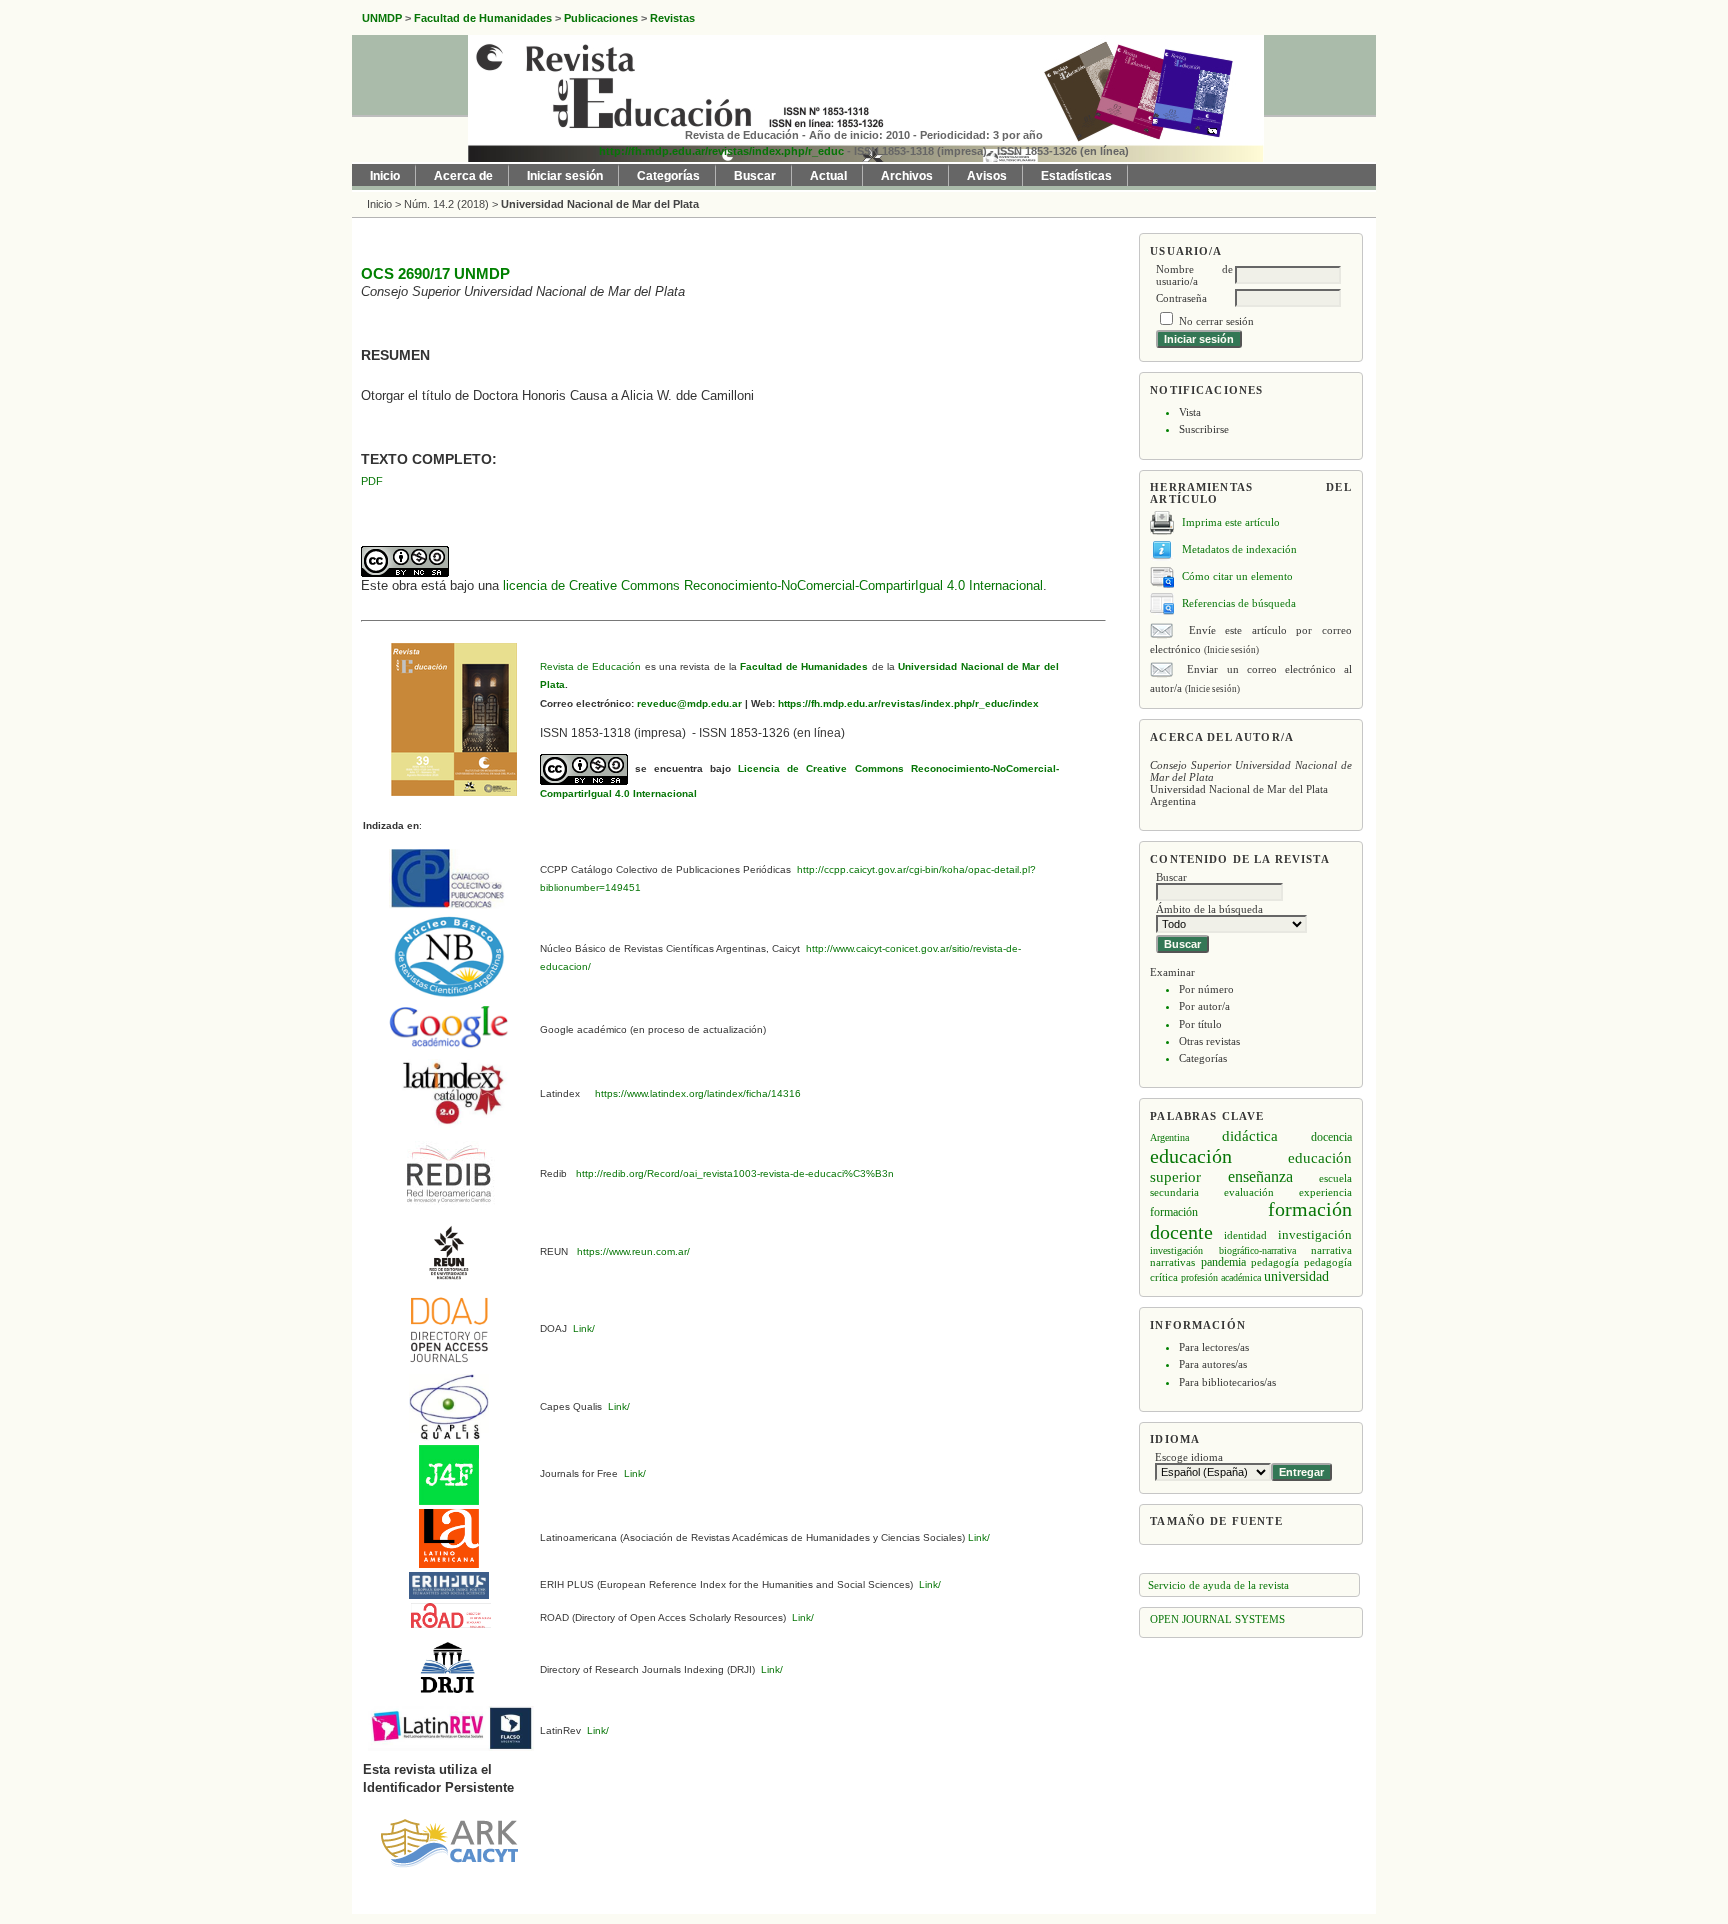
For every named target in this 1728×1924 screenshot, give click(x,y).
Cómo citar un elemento (1237, 576)
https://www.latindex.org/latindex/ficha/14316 (695, 1093)
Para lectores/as (1214, 1347)
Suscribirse (1204, 429)
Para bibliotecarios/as (1227, 1382)
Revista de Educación (591, 666)
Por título (1200, 1024)
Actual (828, 176)
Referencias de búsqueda (1239, 603)
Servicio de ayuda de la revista (1218, 1585)
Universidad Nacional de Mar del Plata (600, 204)
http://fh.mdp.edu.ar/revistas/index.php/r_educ (721, 151)
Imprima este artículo (1231, 522)
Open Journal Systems (1217, 1619)
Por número (1206, 989)
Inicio (385, 176)
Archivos (907, 176)
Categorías (1203, 1058)
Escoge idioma (1189, 1457)
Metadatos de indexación (1239, 549)
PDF (372, 481)
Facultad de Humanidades (804, 666)
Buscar (755, 176)
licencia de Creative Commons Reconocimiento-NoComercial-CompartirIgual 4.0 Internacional (773, 585)
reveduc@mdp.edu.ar (688, 703)
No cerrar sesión (1216, 321)
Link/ (582, 1328)
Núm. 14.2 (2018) (446, 204)
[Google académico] (449, 1025)
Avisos (987, 176)
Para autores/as (1213, 1364)
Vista (1190, 412)
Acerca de (463, 176)
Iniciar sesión (565, 176)
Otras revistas (1209, 1041)
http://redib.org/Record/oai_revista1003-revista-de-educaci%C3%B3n (735, 1173)
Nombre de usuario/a (1194, 275)
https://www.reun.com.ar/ (632, 1251)
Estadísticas (1076, 176)
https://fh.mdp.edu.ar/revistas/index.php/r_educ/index (907, 703)
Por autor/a (1204, 1006)
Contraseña (1181, 298)
